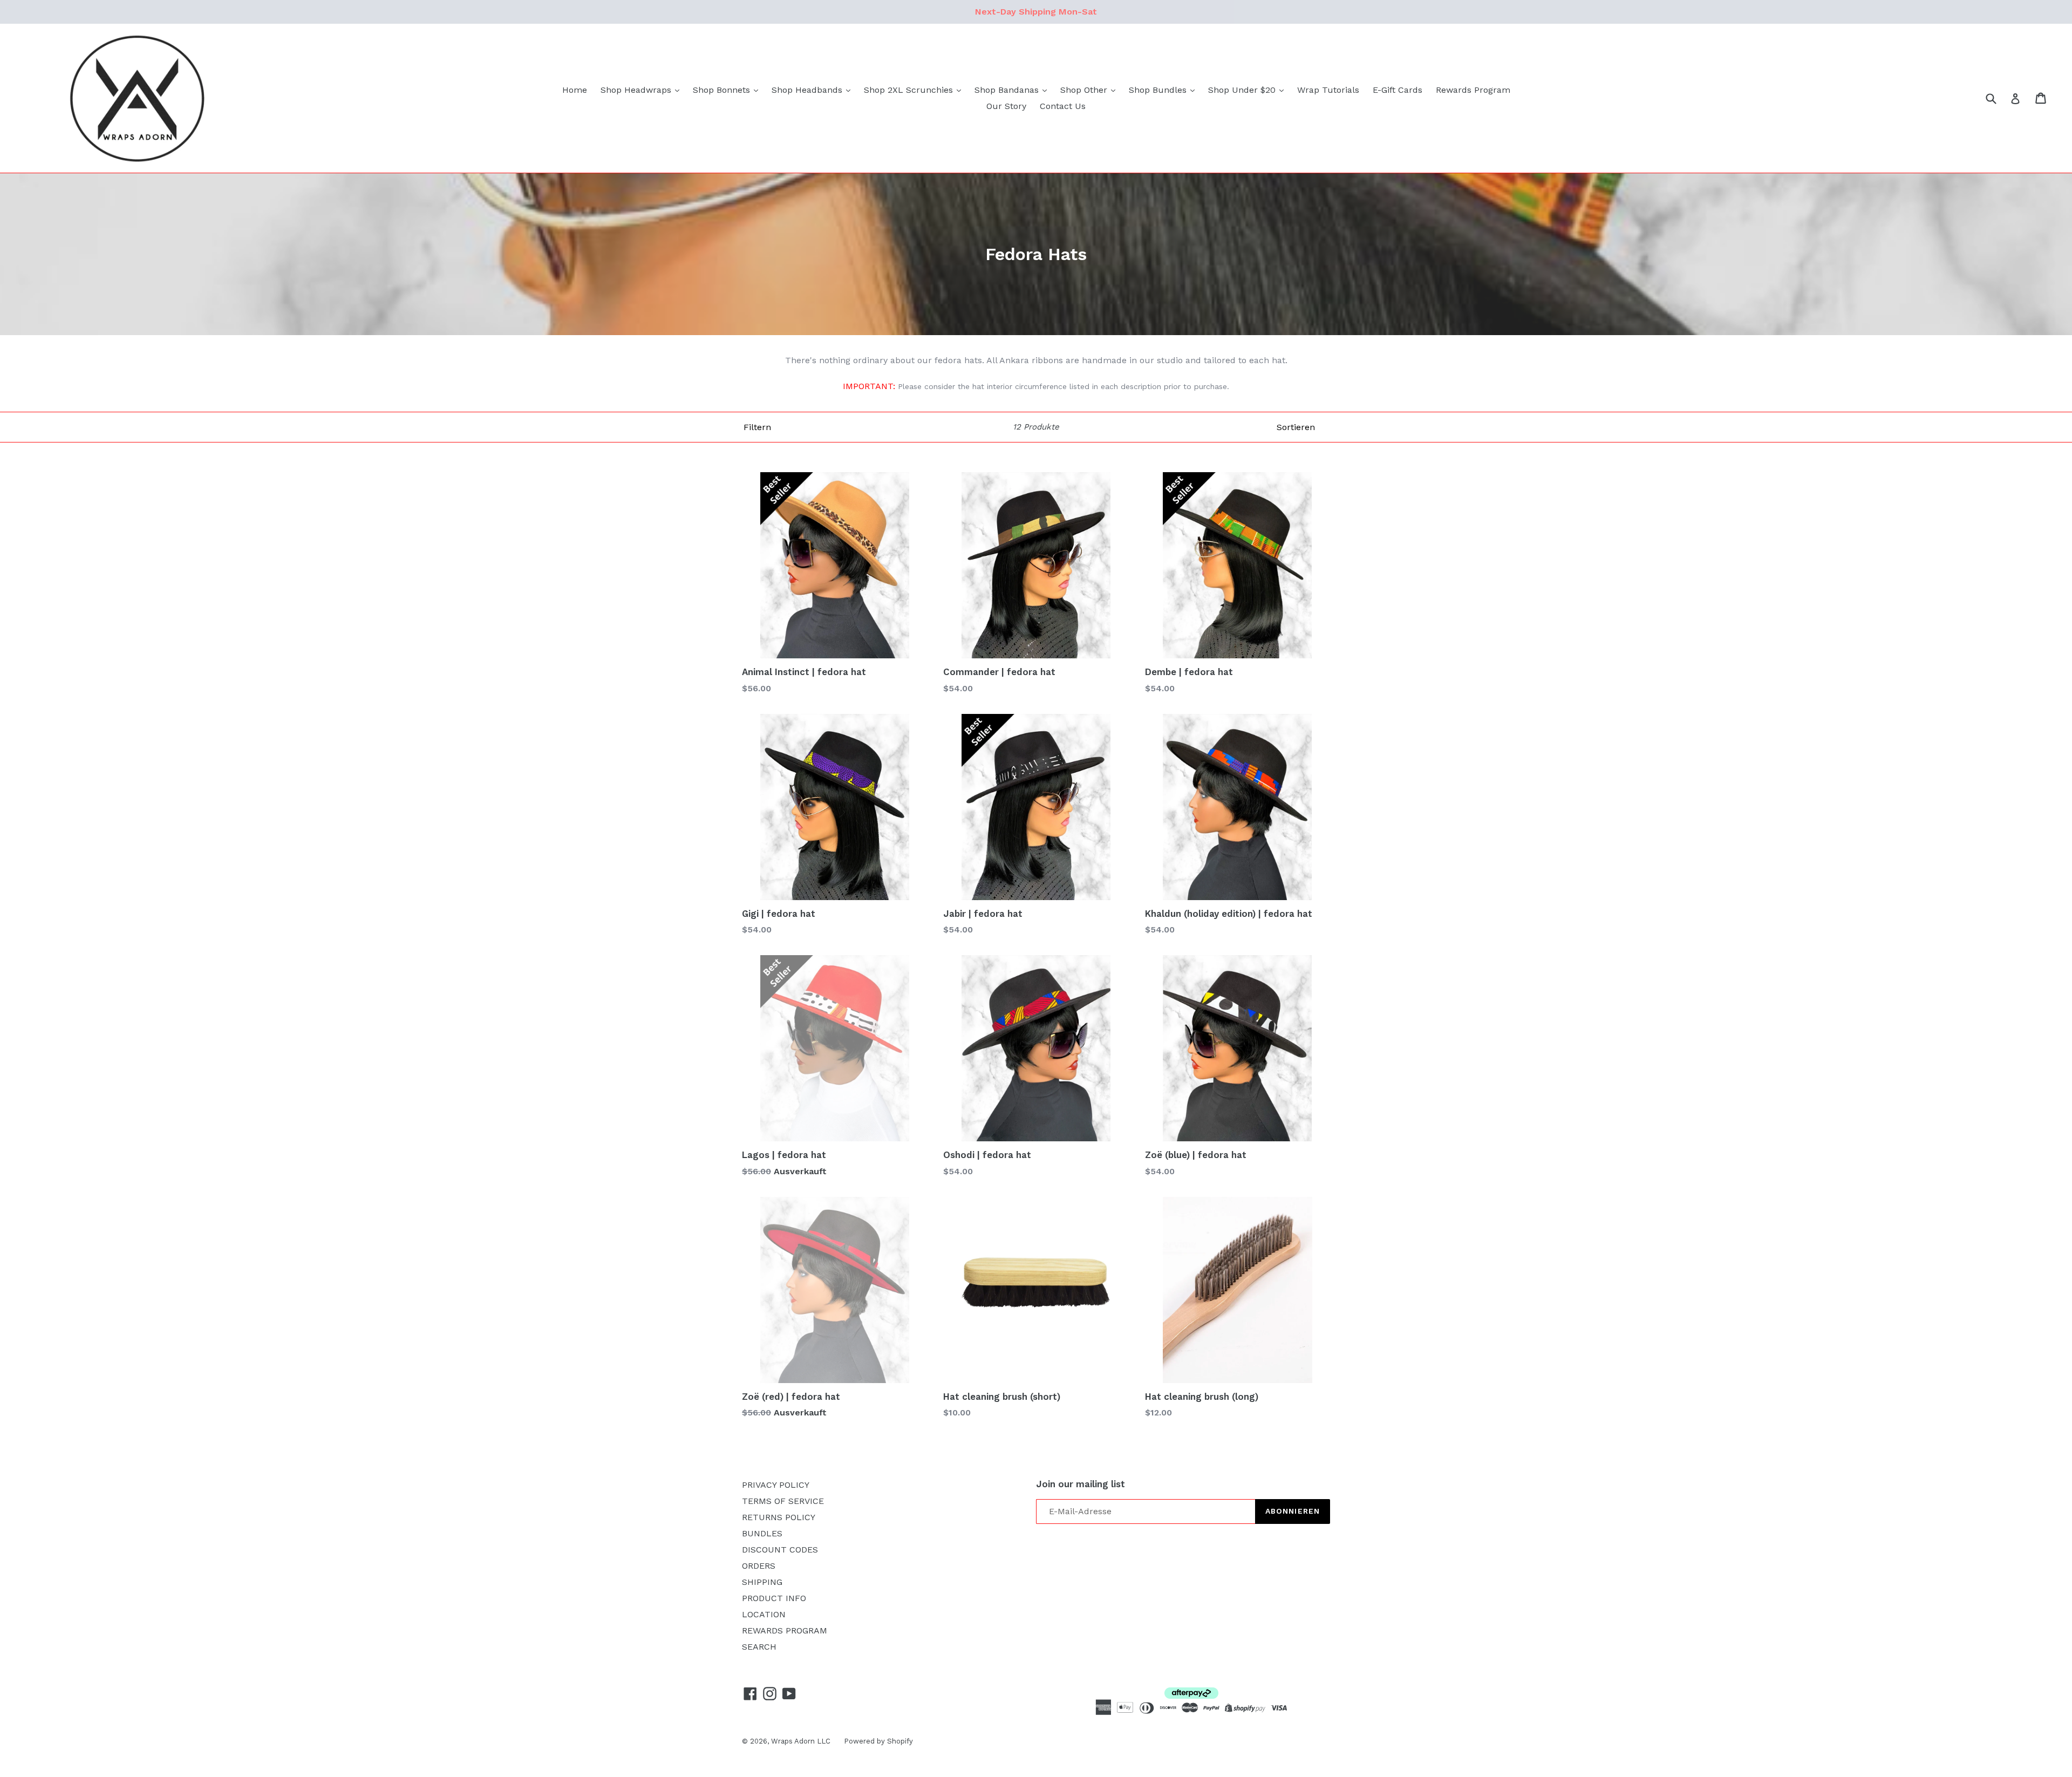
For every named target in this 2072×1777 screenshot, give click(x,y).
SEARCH (759, 1647)
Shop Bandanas (1008, 90)
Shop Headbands (808, 90)
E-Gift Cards (1398, 90)
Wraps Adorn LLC (801, 1741)
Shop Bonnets (723, 90)
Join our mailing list (1081, 1484)
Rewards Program (1473, 90)
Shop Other (1085, 90)
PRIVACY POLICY (776, 1485)
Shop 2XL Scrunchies (910, 90)
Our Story (1006, 106)
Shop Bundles (1159, 90)
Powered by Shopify (878, 1741)
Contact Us (1063, 106)
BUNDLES (762, 1533)
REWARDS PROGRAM (785, 1630)
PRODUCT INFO (774, 1598)
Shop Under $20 (1243, 90)
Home (575, 90)
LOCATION (764, 1614)
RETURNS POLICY (779, 1517)
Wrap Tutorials (1328, 90)
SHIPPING (762, 1582)
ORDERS (759, 1566)
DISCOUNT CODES (780, 1550)
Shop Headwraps (637, 90)
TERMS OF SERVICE (783, 1501)
